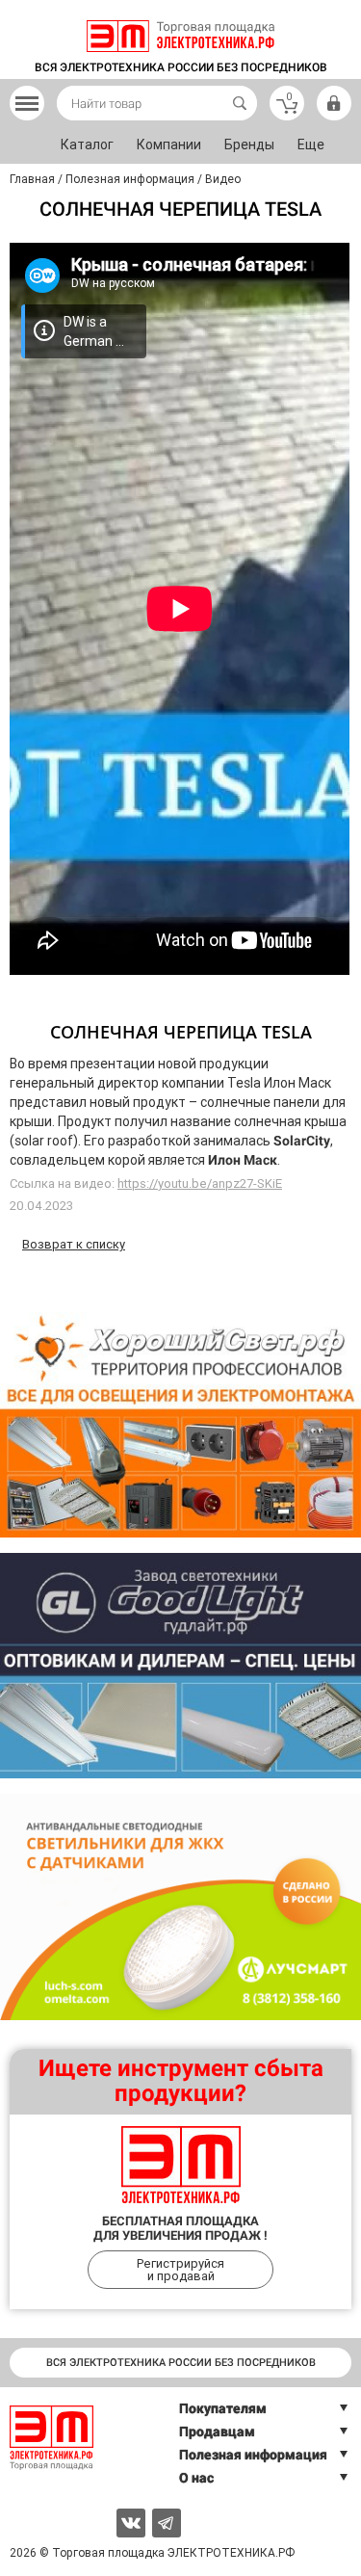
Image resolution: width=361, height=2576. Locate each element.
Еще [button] (311, 145)
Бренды (249, 145)
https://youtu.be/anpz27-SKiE (200, 1183)
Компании (169, 145)
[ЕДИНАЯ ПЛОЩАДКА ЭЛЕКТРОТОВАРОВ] (180, 36)
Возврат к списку (74, 1244)
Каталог (87, 145)
